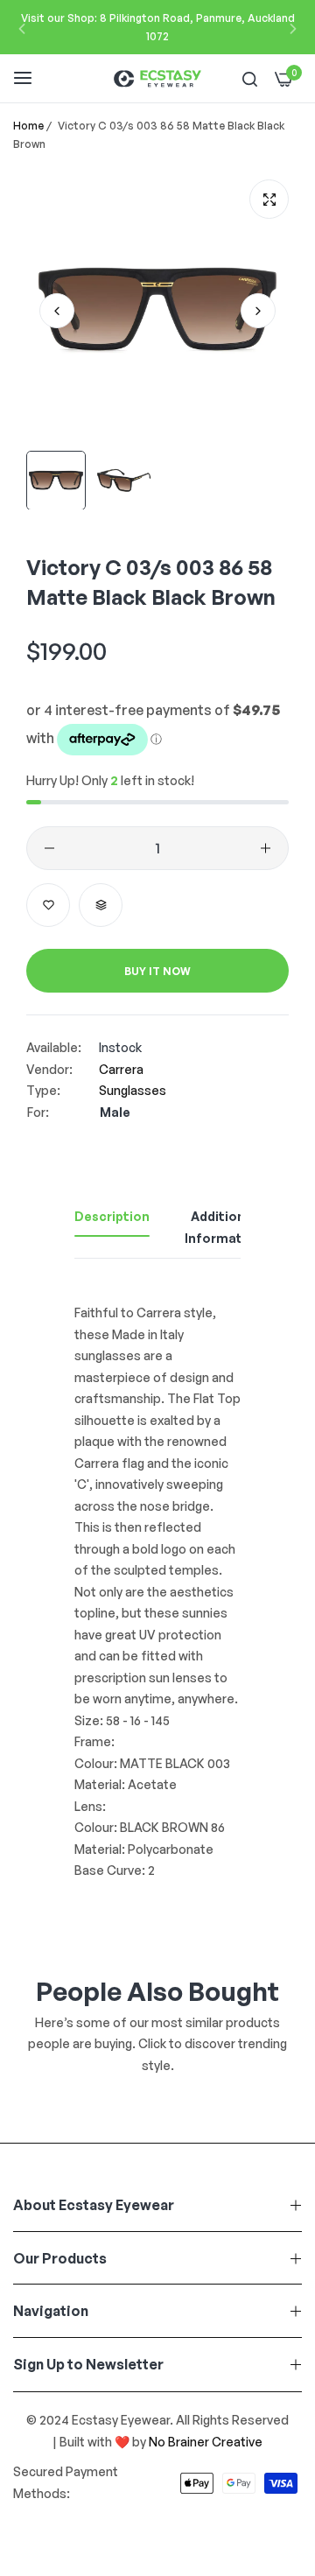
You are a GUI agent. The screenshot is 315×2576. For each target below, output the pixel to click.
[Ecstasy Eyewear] (157, 78)
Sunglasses (133, 1090)
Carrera (121, 1069)
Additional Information (224, 1227)
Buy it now (157, 971)
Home (28, 126)
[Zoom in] (269, 199)
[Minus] (49, 848)
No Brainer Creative (206, 2442)
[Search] (250, 78)
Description (112, 1216)
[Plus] (266, 848)
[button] (22, 28)
